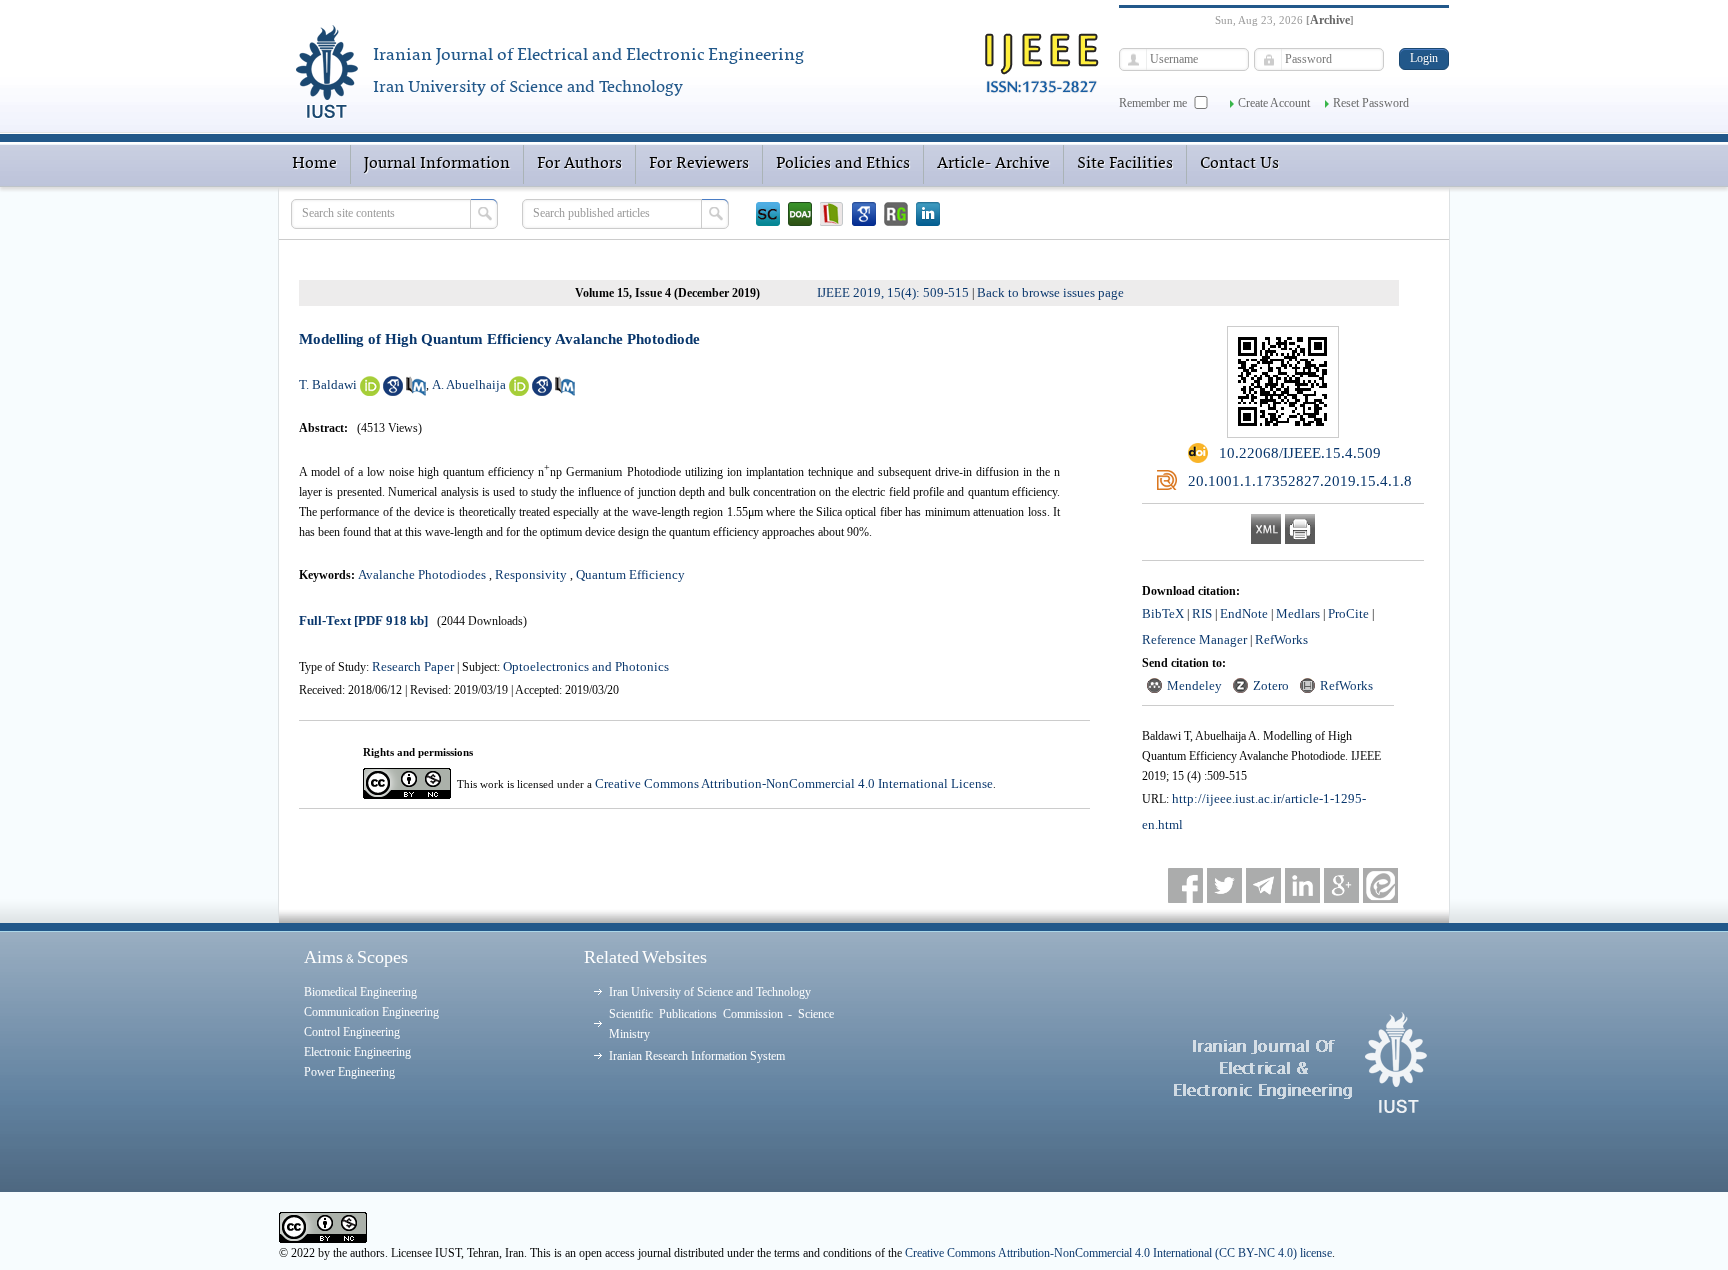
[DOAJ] (800, 214)
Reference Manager (1194, 639)
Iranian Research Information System (697, 1056)
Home (314, 164)
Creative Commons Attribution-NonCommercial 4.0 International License (794, 783)
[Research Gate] (896, 214)
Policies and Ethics (843, 164)
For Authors (579, 164)
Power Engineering (349, 1072)
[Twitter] (1224, 885)
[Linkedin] (928, 214)
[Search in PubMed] (416, 391)
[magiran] (832, 214)
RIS (1202, 613)
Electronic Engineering (357, 1052)
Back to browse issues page (1050, 292)
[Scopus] (768, 214)
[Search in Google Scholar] (393, 391)
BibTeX (1163, 613)
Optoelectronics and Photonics (586, 666)
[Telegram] (1263, 885)
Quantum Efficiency (630, 574)
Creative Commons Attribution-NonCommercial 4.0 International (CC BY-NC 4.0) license (1118, 1253)
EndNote (1244, 613)
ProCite (1348, 613)
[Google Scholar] (864, 214)
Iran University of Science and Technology (710, 992)
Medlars (1298, 613)
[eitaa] (1380, 885)
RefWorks (1281, 639)
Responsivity (531, 574)
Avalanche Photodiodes (422, 574)
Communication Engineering (371, 1012)
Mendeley (1194, 685)
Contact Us (1239, 164)
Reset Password (1371, 103)
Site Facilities (1125, 164)
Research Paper (414, 666)
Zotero (1271, 685)
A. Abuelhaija (469, 384)
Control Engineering (352, 1032)
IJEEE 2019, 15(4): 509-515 (893, 292)
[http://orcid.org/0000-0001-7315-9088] (370, 391)
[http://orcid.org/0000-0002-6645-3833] (519, 391)
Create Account (1274, 103)
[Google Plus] (1341, 885)
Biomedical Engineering (360, 992)
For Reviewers (699, 164)
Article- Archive (993, 164)
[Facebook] (1185, 885)
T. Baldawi (328, 384)
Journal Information (437, 164)
